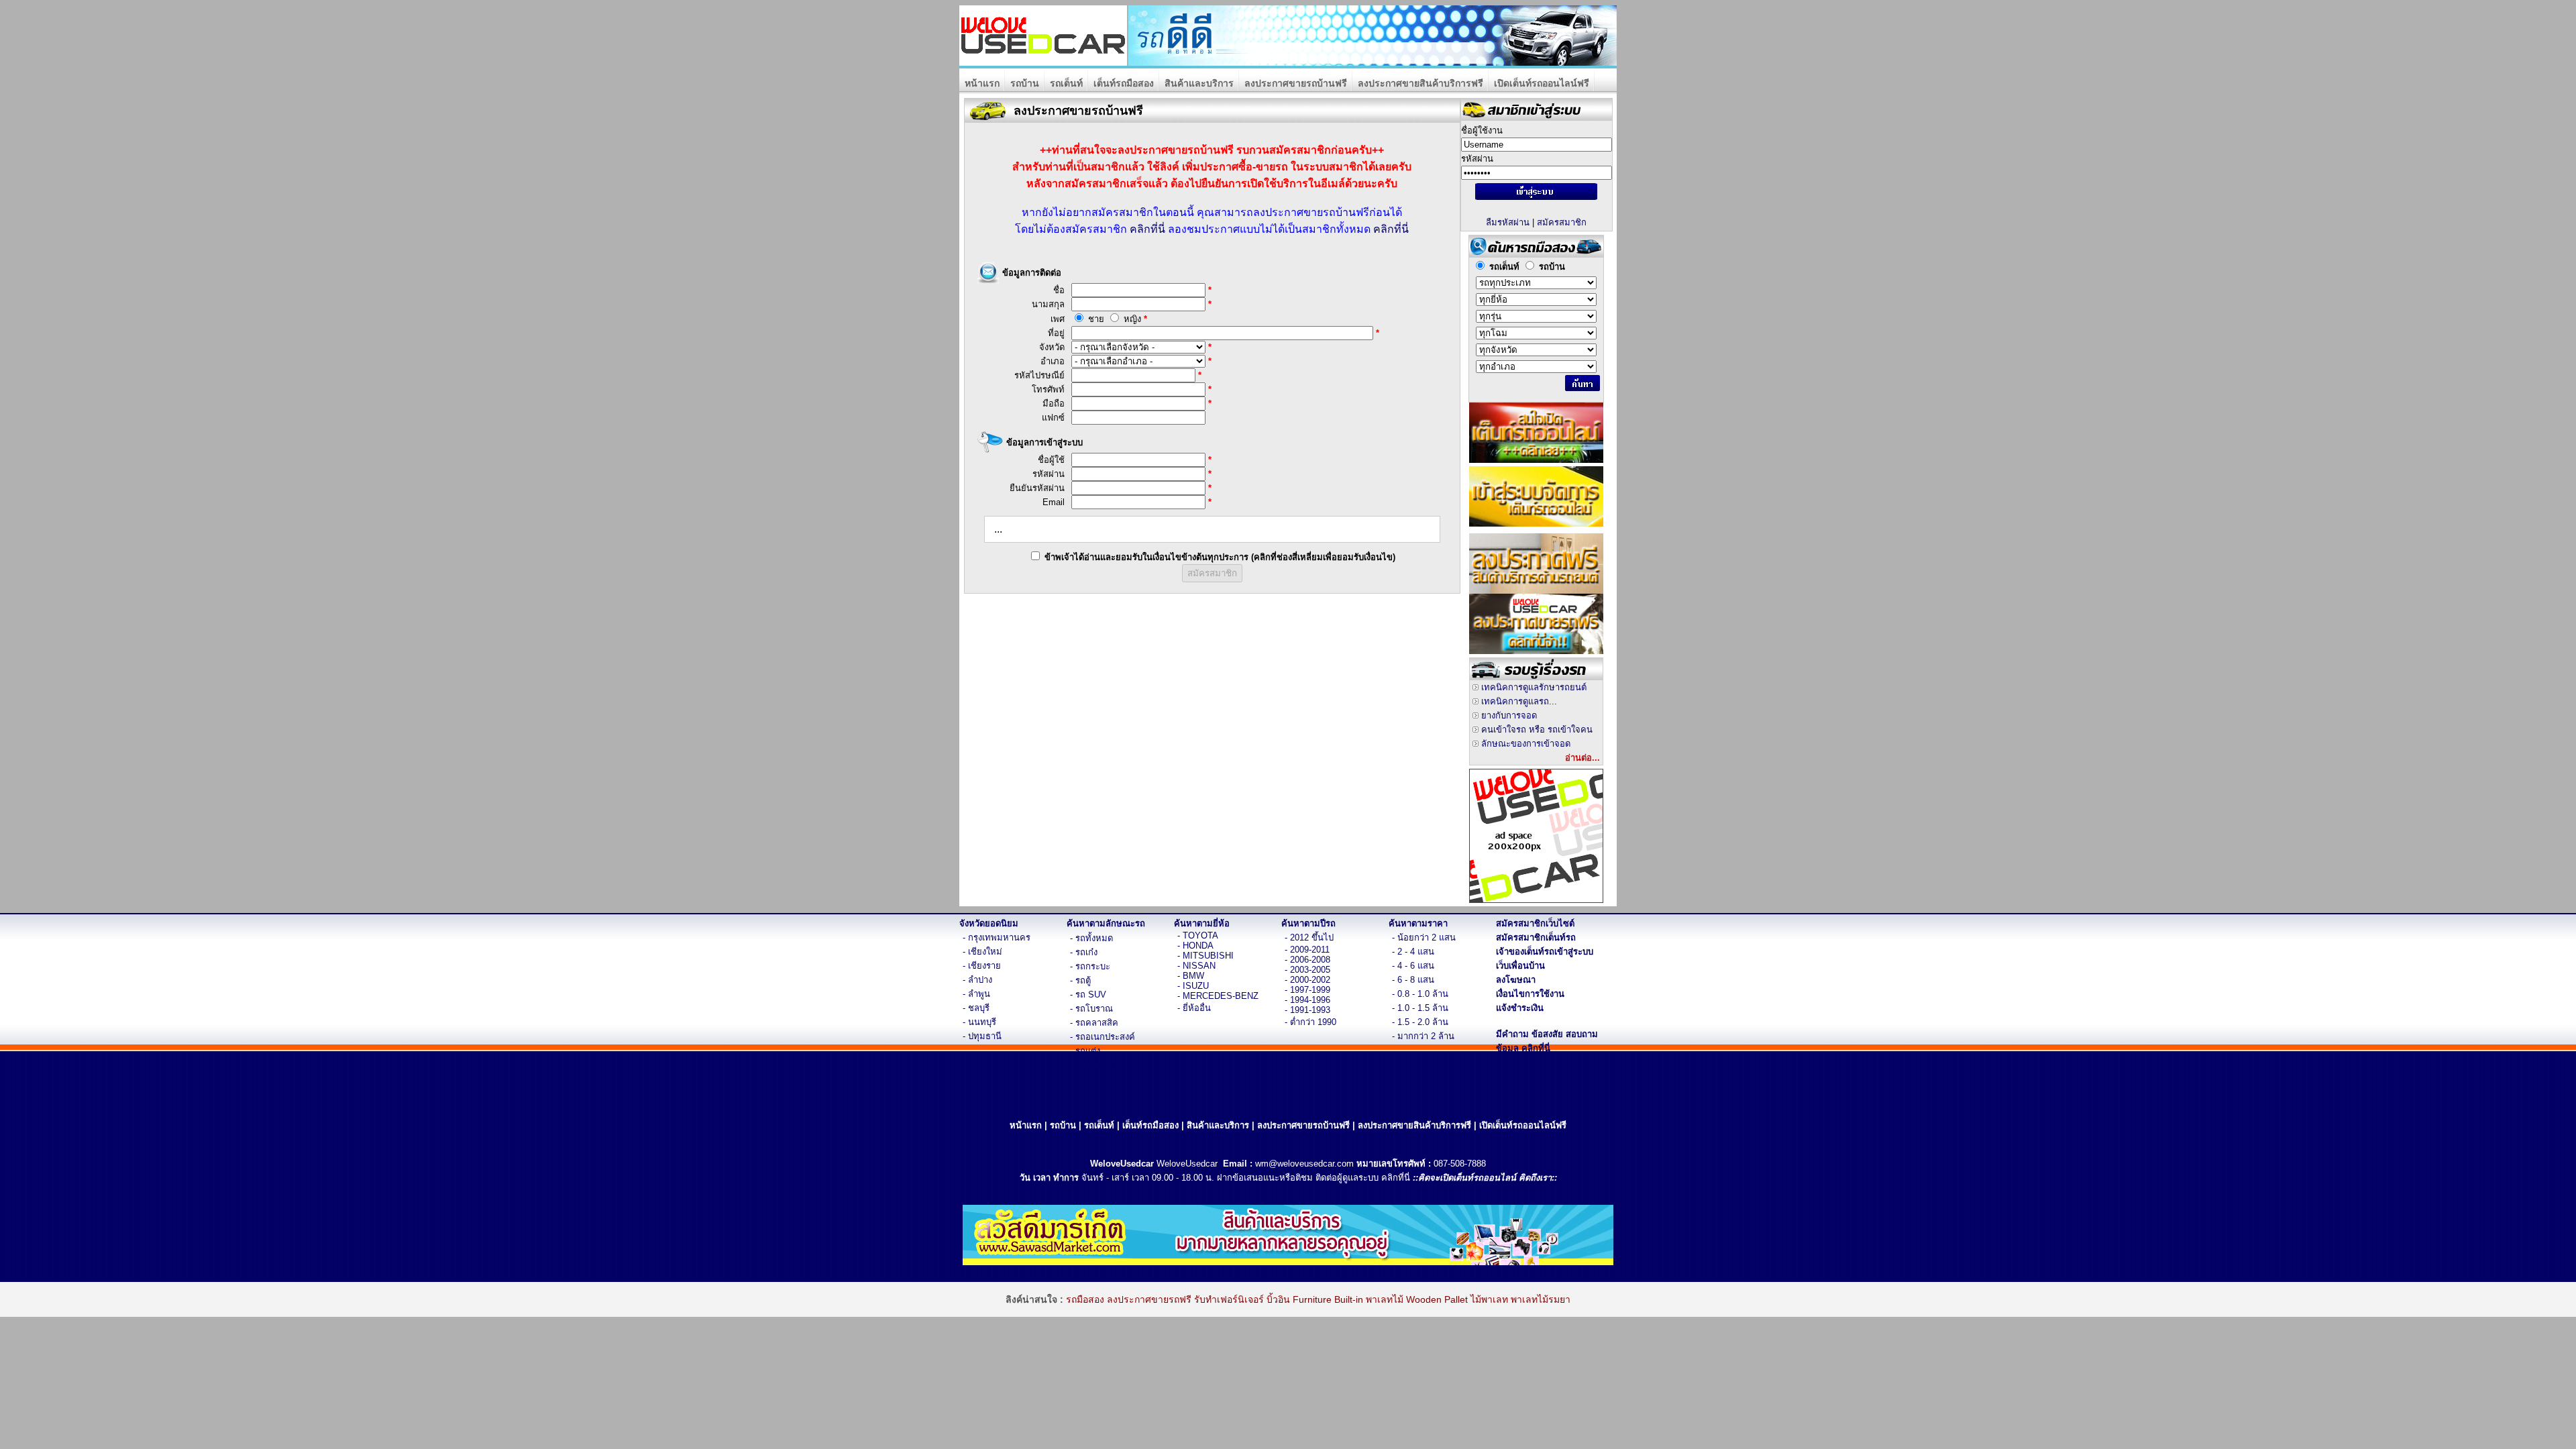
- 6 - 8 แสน (1413, 980)
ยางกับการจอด (1509, 715)
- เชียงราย (982, 966)
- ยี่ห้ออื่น (1194, 1008)
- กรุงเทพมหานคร (997, 937)
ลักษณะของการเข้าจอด (1526, 744)
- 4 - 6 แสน (1413, 966)
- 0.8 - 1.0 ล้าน (1420, 994)
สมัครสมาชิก (1562, 222)
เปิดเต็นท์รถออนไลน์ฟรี (1542, 83)
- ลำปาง (977, 980)
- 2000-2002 (1307, 980)
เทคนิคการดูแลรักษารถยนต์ (1534, 687)
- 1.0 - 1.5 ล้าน (1420, 1008)
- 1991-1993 (1307, 1010)
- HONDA (1195, 946)
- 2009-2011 (1307, 950)
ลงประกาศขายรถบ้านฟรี (1296, 83)
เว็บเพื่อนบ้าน (1520, 966)
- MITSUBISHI (1205, 956)
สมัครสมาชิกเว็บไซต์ (1535, 923)
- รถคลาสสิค (1094, 1023)
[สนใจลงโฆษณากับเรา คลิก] (1536, 899)
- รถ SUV (1088, 995)
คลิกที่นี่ (1147, 229)
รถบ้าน (1025, 83)
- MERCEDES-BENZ (1218, 996)
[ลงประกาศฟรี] (1536, 590)
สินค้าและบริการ (1199, 83)
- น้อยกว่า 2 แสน (1424, 937)
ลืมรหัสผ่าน (1508, 222)
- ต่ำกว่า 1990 (1310, 1022)
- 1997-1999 (1307, 990)
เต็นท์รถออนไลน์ (1485, 1178)
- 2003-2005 (1307, 970)
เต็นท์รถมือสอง (1124, 83)
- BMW (1191, 976)
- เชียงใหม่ (982, 952)
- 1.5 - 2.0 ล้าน (1420, 1022)
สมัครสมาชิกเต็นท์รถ (1536, 937)
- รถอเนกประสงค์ (1103, 1037)
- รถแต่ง (1085, 1051)
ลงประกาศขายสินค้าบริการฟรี (1420, 83)
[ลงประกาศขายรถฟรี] (1536, 650)
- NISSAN (1196, 966)
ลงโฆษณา (1516, 980)
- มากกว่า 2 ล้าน (1423, 1036)
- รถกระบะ (1090, 966)
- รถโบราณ (1091, 1009)
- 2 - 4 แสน (1413, 952)
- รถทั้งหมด (1091, 938)
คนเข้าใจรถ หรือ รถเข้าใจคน (1537, 730)
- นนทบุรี (979, 1022)
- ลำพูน (976, 994)
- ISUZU (1193, 986)
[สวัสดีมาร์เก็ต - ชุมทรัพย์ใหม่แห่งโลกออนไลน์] (1288, 1262)
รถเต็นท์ (1066, 83)
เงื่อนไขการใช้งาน (1530, 994)
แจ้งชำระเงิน (1520, 1008)
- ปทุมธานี (982, 1036)
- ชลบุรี (976, 1008)
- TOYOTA (1198, 935)
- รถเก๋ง (1084, 952)
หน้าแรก (982, 83)
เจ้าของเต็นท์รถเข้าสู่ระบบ (1545, 952)
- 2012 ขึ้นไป (1309, 937)
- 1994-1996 (1307, 1000)
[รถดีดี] (1373, 62)
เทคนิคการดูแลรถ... (1519, 701)
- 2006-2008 (1307, 960)
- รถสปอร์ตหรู (1096, 1065)
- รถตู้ (1080, 980)
